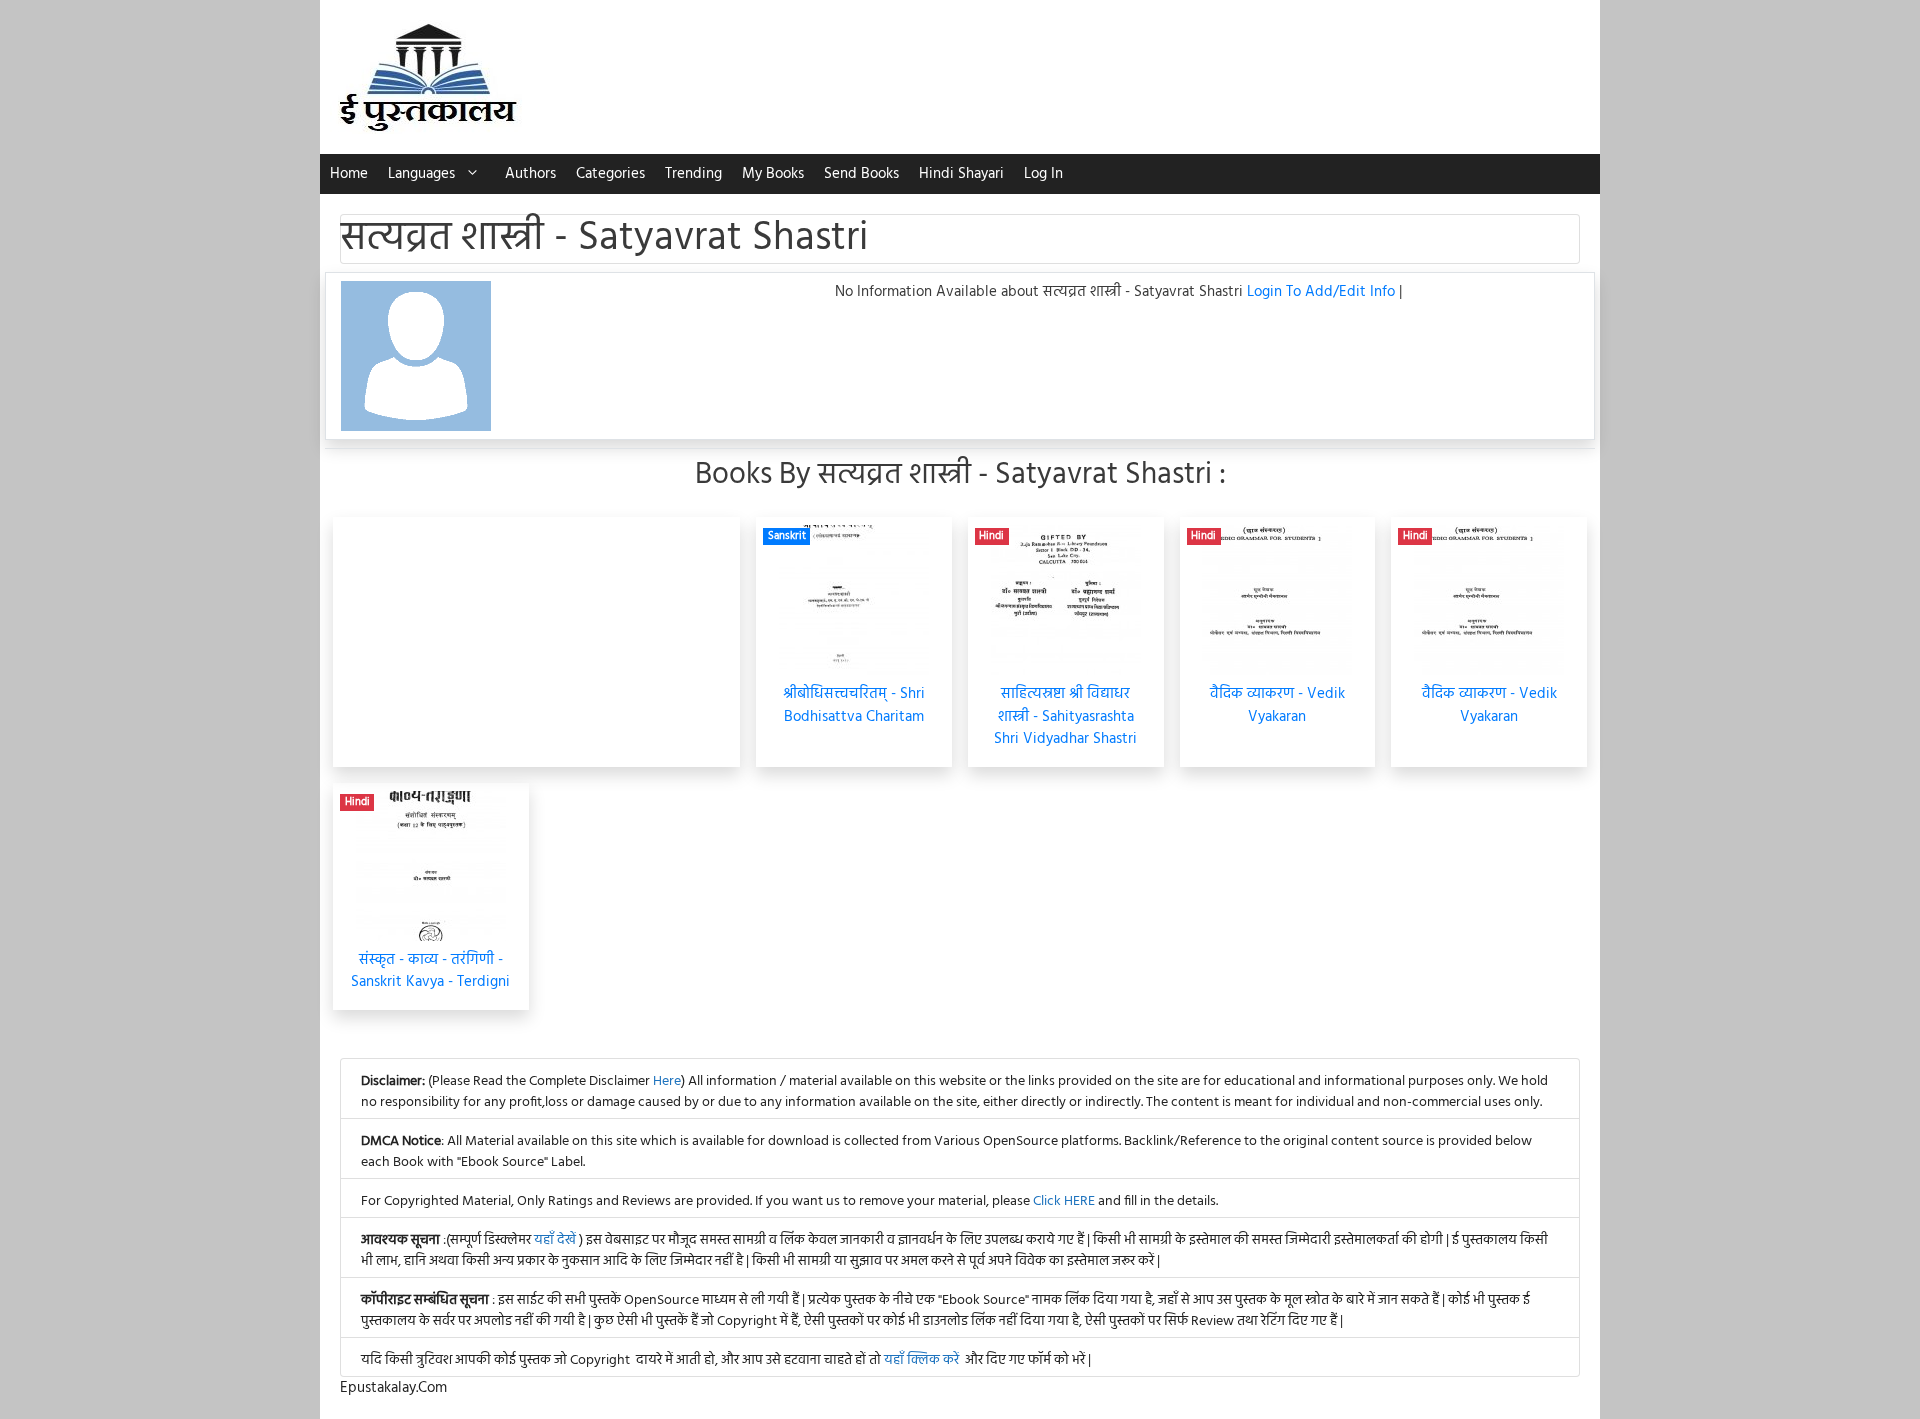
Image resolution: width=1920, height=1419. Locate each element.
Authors (530, 174)
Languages (421, 174)
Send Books (861, 174)
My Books (773, 174)
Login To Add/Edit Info (1323, 292)
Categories (610, 174)
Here (667, 1081)
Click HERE (1064, 1201)
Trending (693, 174)
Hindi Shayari (961, 174)
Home (349, 174)
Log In (1043, 174)
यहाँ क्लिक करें (921, 1360)
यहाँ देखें (556, 1240)
